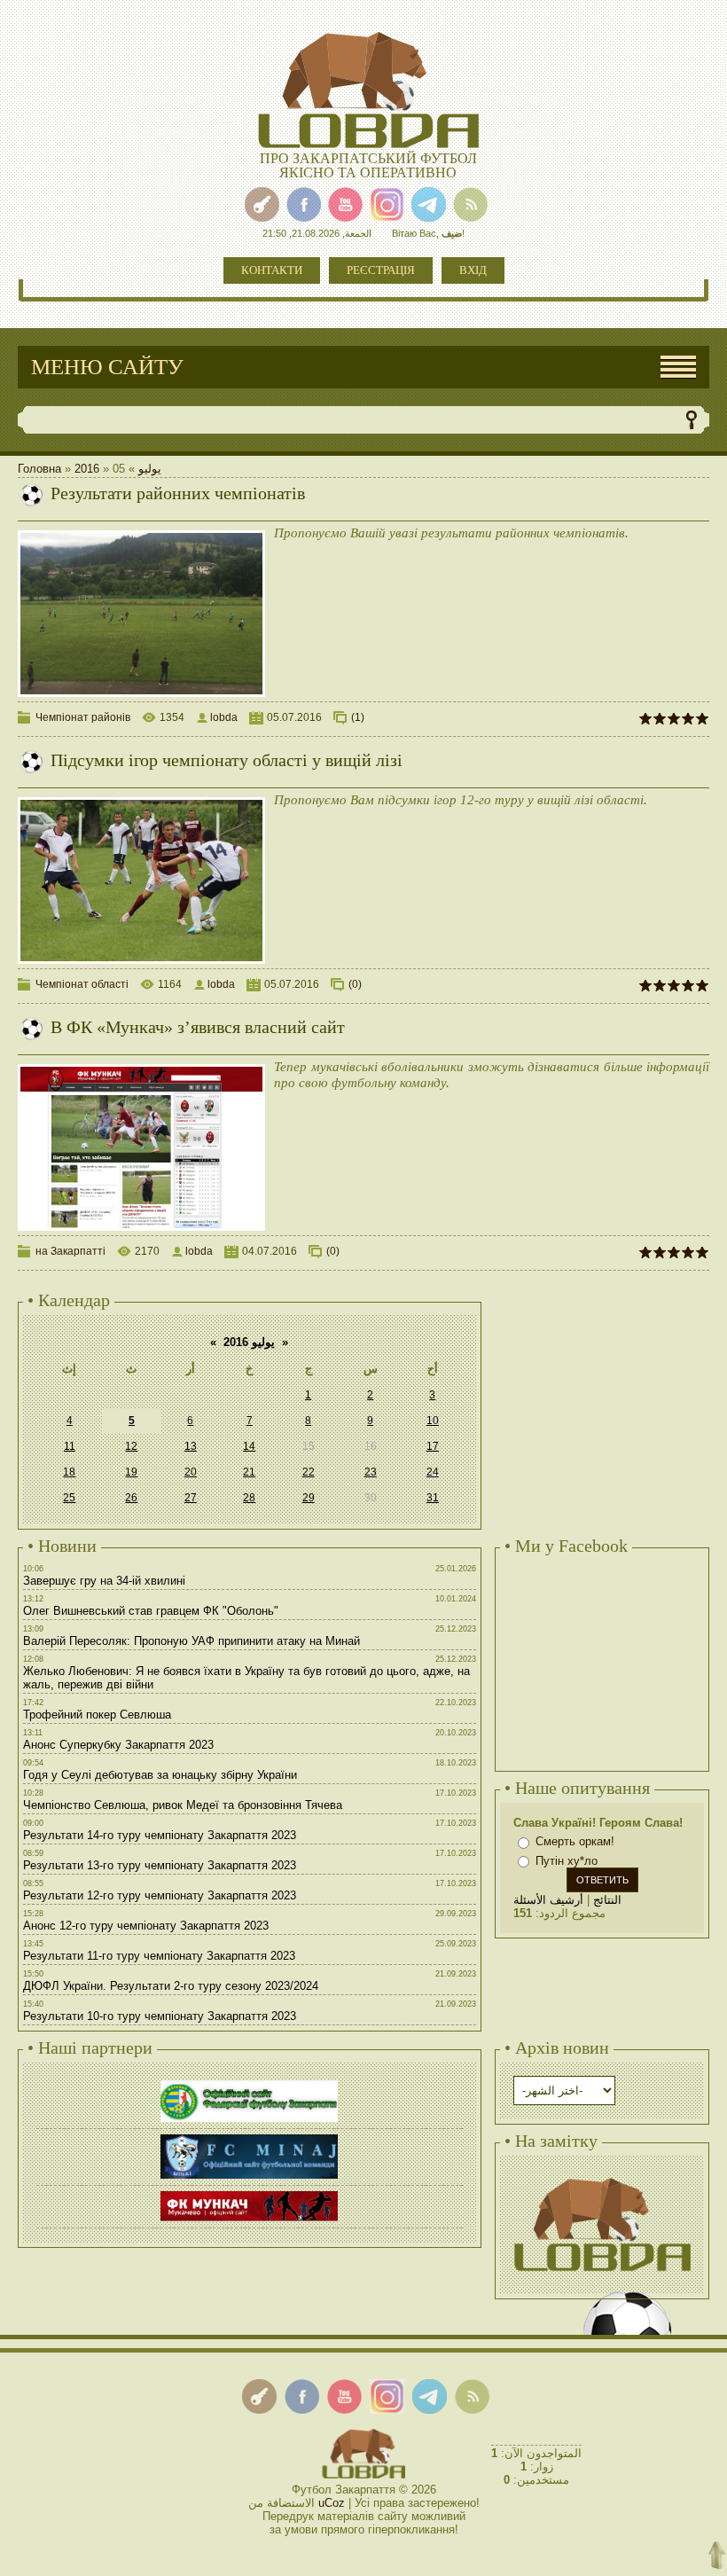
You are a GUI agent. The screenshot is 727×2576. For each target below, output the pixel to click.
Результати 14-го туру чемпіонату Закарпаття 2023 (160, 1835)
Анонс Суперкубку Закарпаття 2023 (118, 1745)
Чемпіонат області (82, 984)
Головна (39, 469)
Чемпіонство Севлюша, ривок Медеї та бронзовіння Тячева (183, 1805)
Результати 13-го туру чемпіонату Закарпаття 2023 (160, 1865)
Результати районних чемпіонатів (178, 493)
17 (433, 1446)
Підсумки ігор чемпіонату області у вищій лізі (227, 760)
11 (70, 1446)
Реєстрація (381, 270)
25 (69, 1498)
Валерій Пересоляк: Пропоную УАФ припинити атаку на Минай (192, 1641)
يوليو (150, 469)
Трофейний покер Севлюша (97, 1715)
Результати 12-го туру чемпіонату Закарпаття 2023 (160, 1895)
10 (433, 1421)
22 (309, 1472)
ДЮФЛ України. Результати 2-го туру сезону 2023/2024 (171, 1986)
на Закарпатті (70, 1251)
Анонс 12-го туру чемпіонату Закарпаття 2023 (146, 1926)
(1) (358, 717)
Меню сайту (107, 367)
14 (249, 1446)
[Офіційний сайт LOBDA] (602, 2176)
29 (309, 1498)
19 (131, 1472)
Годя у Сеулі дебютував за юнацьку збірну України (160, 1775)
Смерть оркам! (575, 1841)
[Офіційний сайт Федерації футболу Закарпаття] (249, 2083)
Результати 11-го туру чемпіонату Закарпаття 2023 (159, 1956)
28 (249, 1498)
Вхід (473, 270)
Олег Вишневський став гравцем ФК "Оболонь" (151, 1611)
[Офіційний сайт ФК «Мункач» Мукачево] (249, 2193)
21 (249, 1472)
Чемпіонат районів (83, 717)
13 (191, 1446)
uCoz (332, 2503)
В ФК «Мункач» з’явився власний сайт (198, 1027)
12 (131, 1446)
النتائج (607, 1900)
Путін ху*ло (567, 1861)
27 (191, 1498)
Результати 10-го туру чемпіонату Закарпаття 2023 (160, 2016)
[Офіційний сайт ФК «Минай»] (249, 2137)
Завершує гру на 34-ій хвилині (104, 1581)
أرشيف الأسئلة (548, 1900)
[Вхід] (262, 204)
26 (131, 1498)
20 (191, 1472)
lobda (224, 717)
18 (69, 1472)
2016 (87, 469)
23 (371, 1472)
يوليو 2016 (249, 1342)
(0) (355, 984)
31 (433, 1498)
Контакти (272, 270)
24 (433, 1472)
